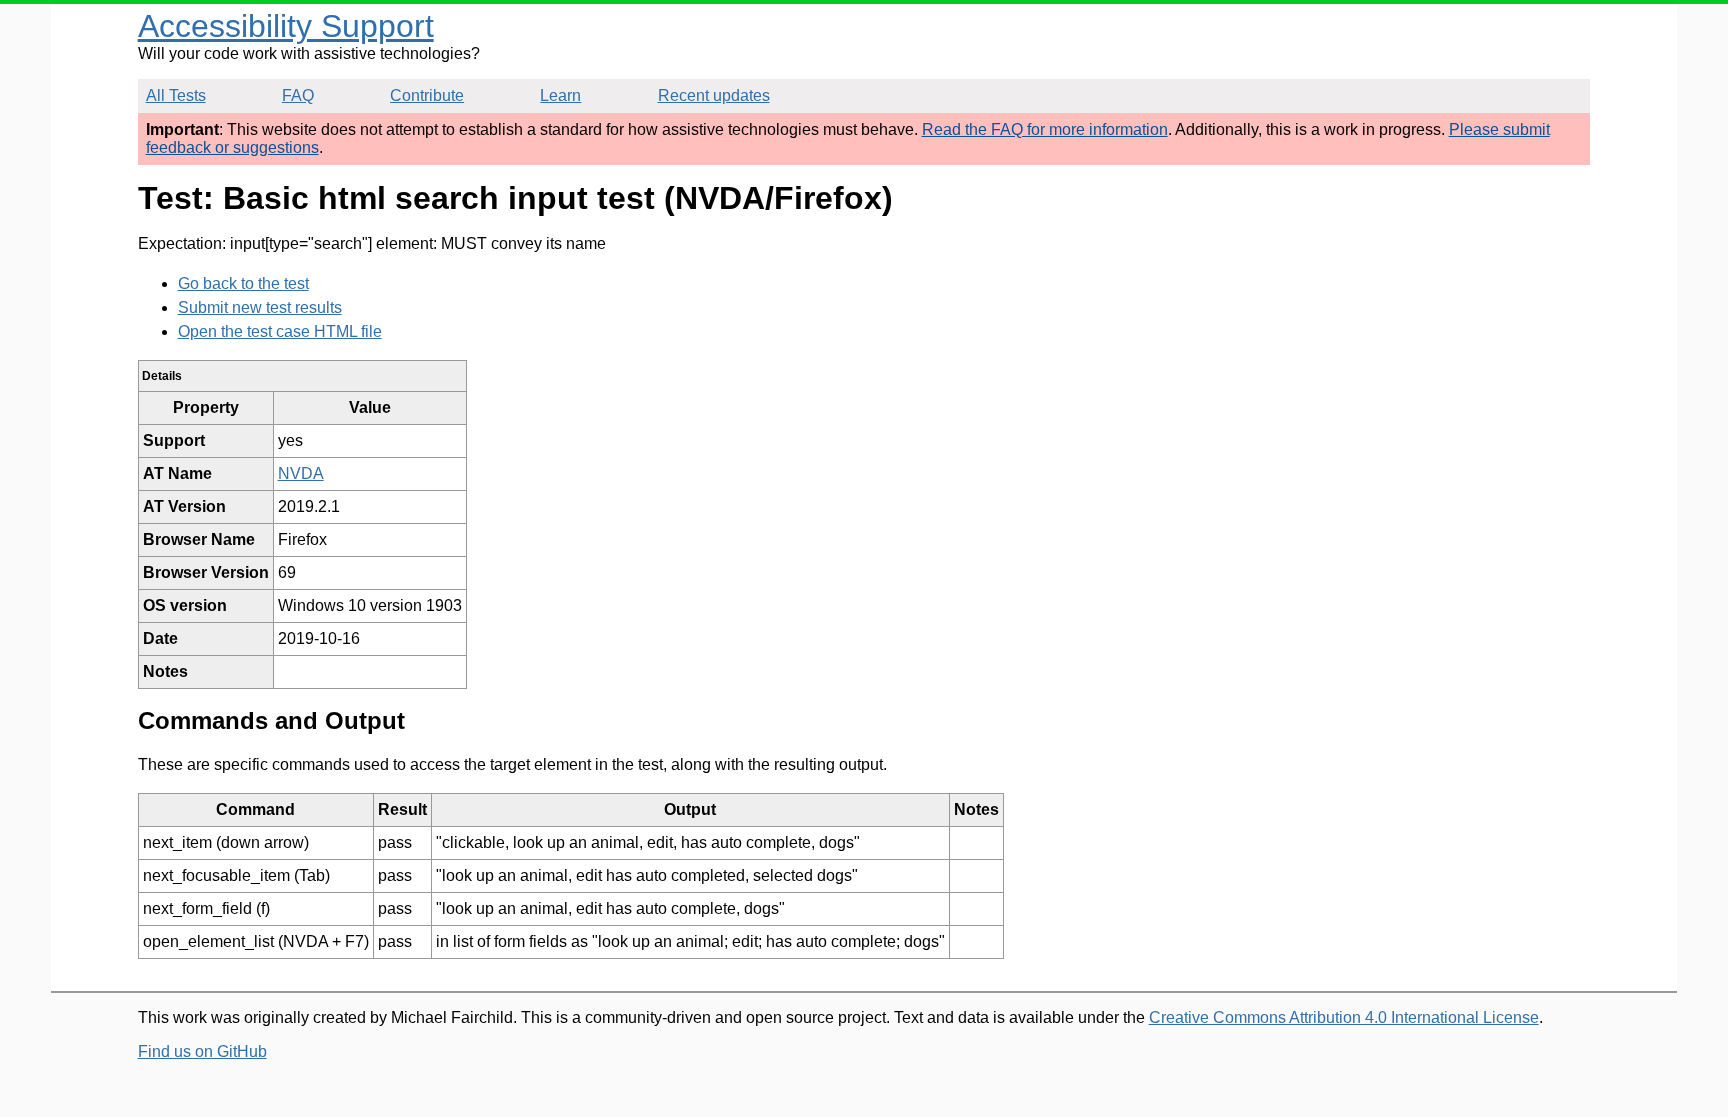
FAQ (298, 95)
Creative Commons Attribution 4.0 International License (1344, 1017)
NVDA (301, 473)
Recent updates (714, 95)
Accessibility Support (286, 26)
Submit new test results (260, 307)
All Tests (176, 95)
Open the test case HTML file (280, 331)
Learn (560, 95)
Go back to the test (243, 283)
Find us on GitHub (202, 1051)
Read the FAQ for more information (1045, 129)
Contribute (427, 95)
